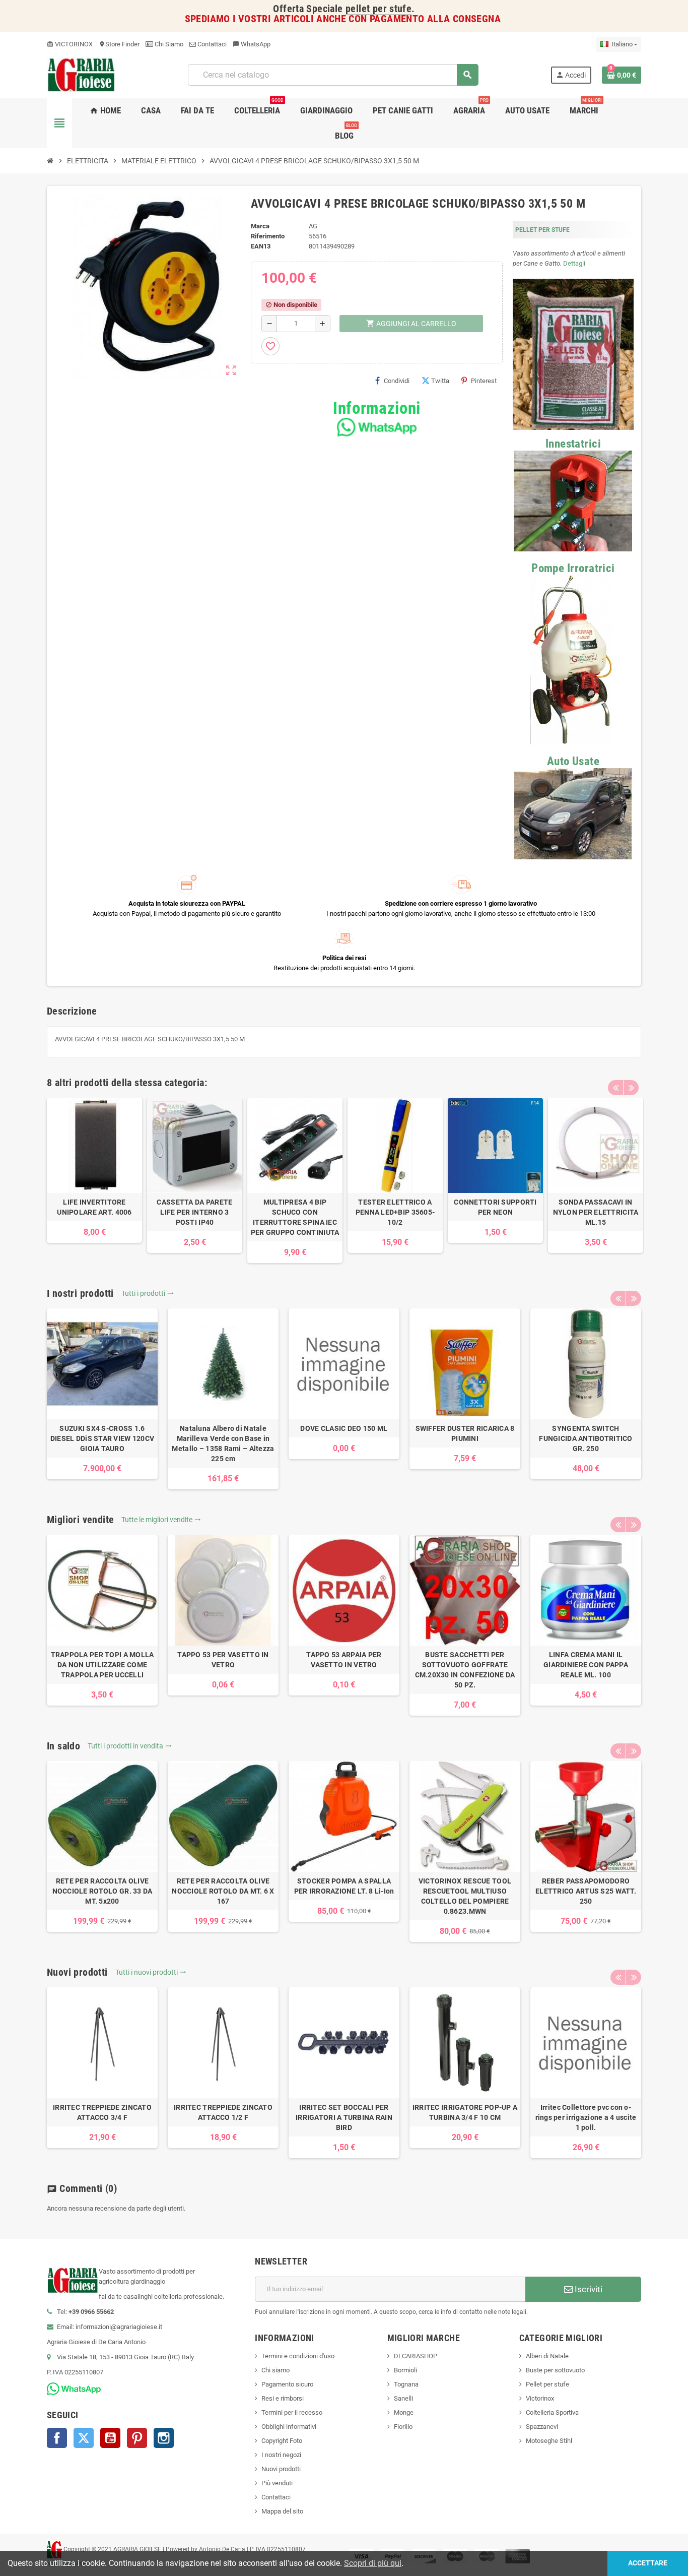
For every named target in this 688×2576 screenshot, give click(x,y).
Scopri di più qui (373, 2563)
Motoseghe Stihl (549, 2441)
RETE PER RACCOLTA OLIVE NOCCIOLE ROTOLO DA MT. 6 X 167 (223, 1891)
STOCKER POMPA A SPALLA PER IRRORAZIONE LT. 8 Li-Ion (344, 1886)
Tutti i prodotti (148, 1293)
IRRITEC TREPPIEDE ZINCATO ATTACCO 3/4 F (102, 2112)
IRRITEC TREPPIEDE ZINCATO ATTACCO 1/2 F (223, 2112)
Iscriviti (588, 2289)
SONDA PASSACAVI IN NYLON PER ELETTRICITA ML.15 (596, 1212)
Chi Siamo (168, 44)
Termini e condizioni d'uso (298, 2356)
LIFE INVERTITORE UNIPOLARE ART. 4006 (94, 1207)
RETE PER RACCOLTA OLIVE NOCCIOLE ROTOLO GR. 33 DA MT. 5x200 (102, 1891)
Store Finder (119, 44)
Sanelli (403, 2398)
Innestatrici (573, 444)
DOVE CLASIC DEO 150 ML (344, 1428)
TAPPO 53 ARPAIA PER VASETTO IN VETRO (344, 1660)
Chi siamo (276, 2370)
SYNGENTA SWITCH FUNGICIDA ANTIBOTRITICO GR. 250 (586, 1438)
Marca (260, 226)
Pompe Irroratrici (573, 568)
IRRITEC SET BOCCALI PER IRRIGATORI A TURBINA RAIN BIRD (344, 2117)
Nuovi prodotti (281, 2469)
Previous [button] (615, 1088)
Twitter (84, 2438)
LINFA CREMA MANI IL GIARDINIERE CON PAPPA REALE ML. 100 (586, 1665)
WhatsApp (252, 44)
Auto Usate (573, 761)
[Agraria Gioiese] (81, 74)
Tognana (406, 2384)
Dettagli (574, 263)
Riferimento (268, 236)
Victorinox (540, 2398)
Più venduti (277, 2483)
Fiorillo (403, 2427)
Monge (404, 2412)
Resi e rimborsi (283, 2398)
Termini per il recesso (292, 2412)
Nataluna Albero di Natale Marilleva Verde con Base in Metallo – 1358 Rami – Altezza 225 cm (223, 1443)
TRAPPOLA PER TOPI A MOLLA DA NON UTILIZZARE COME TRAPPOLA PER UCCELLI (102, 1665)
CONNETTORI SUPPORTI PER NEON (495, 1207)
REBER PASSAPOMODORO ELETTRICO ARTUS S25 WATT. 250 (586, 1891)
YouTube (110, 2438)
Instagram (164, 2438)
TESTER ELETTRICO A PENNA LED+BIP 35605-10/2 (395, 1212)
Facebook (57, 2438)
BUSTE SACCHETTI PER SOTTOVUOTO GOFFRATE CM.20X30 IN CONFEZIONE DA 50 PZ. (465, 1670)
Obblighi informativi (289, 2427)
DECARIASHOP (416, 2356)
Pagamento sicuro (287, 2384)
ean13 (261, 246)
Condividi (397, 381)
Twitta (440, 381)
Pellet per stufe (547, 2384)
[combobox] (333, 75)
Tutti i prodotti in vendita (130, 1746)
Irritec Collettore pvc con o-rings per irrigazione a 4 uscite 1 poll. (586, 2117)
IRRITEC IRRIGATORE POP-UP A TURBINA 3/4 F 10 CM (465, 2112)
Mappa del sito (282, 2511)
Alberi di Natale (547, 2356)
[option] (94, 1170)
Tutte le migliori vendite (161, 1520)
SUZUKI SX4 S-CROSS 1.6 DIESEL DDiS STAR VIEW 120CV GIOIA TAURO (102, 1438)
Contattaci (211, 44)
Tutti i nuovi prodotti (151, 1972)
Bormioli (405, 2370)
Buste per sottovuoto (555, 2370)
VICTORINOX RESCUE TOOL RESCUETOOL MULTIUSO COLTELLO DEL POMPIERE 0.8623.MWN (465, 1896)
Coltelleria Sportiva (552, 2412)
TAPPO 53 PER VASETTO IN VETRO (223, 1660)
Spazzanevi (542, 2427)
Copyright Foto (282, 2441)
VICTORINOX (70, 44)
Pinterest (484, 381)
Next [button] (631, 1088)
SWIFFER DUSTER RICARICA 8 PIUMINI (465, 1433)
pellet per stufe (379, 9)
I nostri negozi (281, 2455)
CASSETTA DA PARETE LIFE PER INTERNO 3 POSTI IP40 (194, 1212)
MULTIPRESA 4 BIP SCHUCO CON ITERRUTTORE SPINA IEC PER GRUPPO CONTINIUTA (295, 1217)
